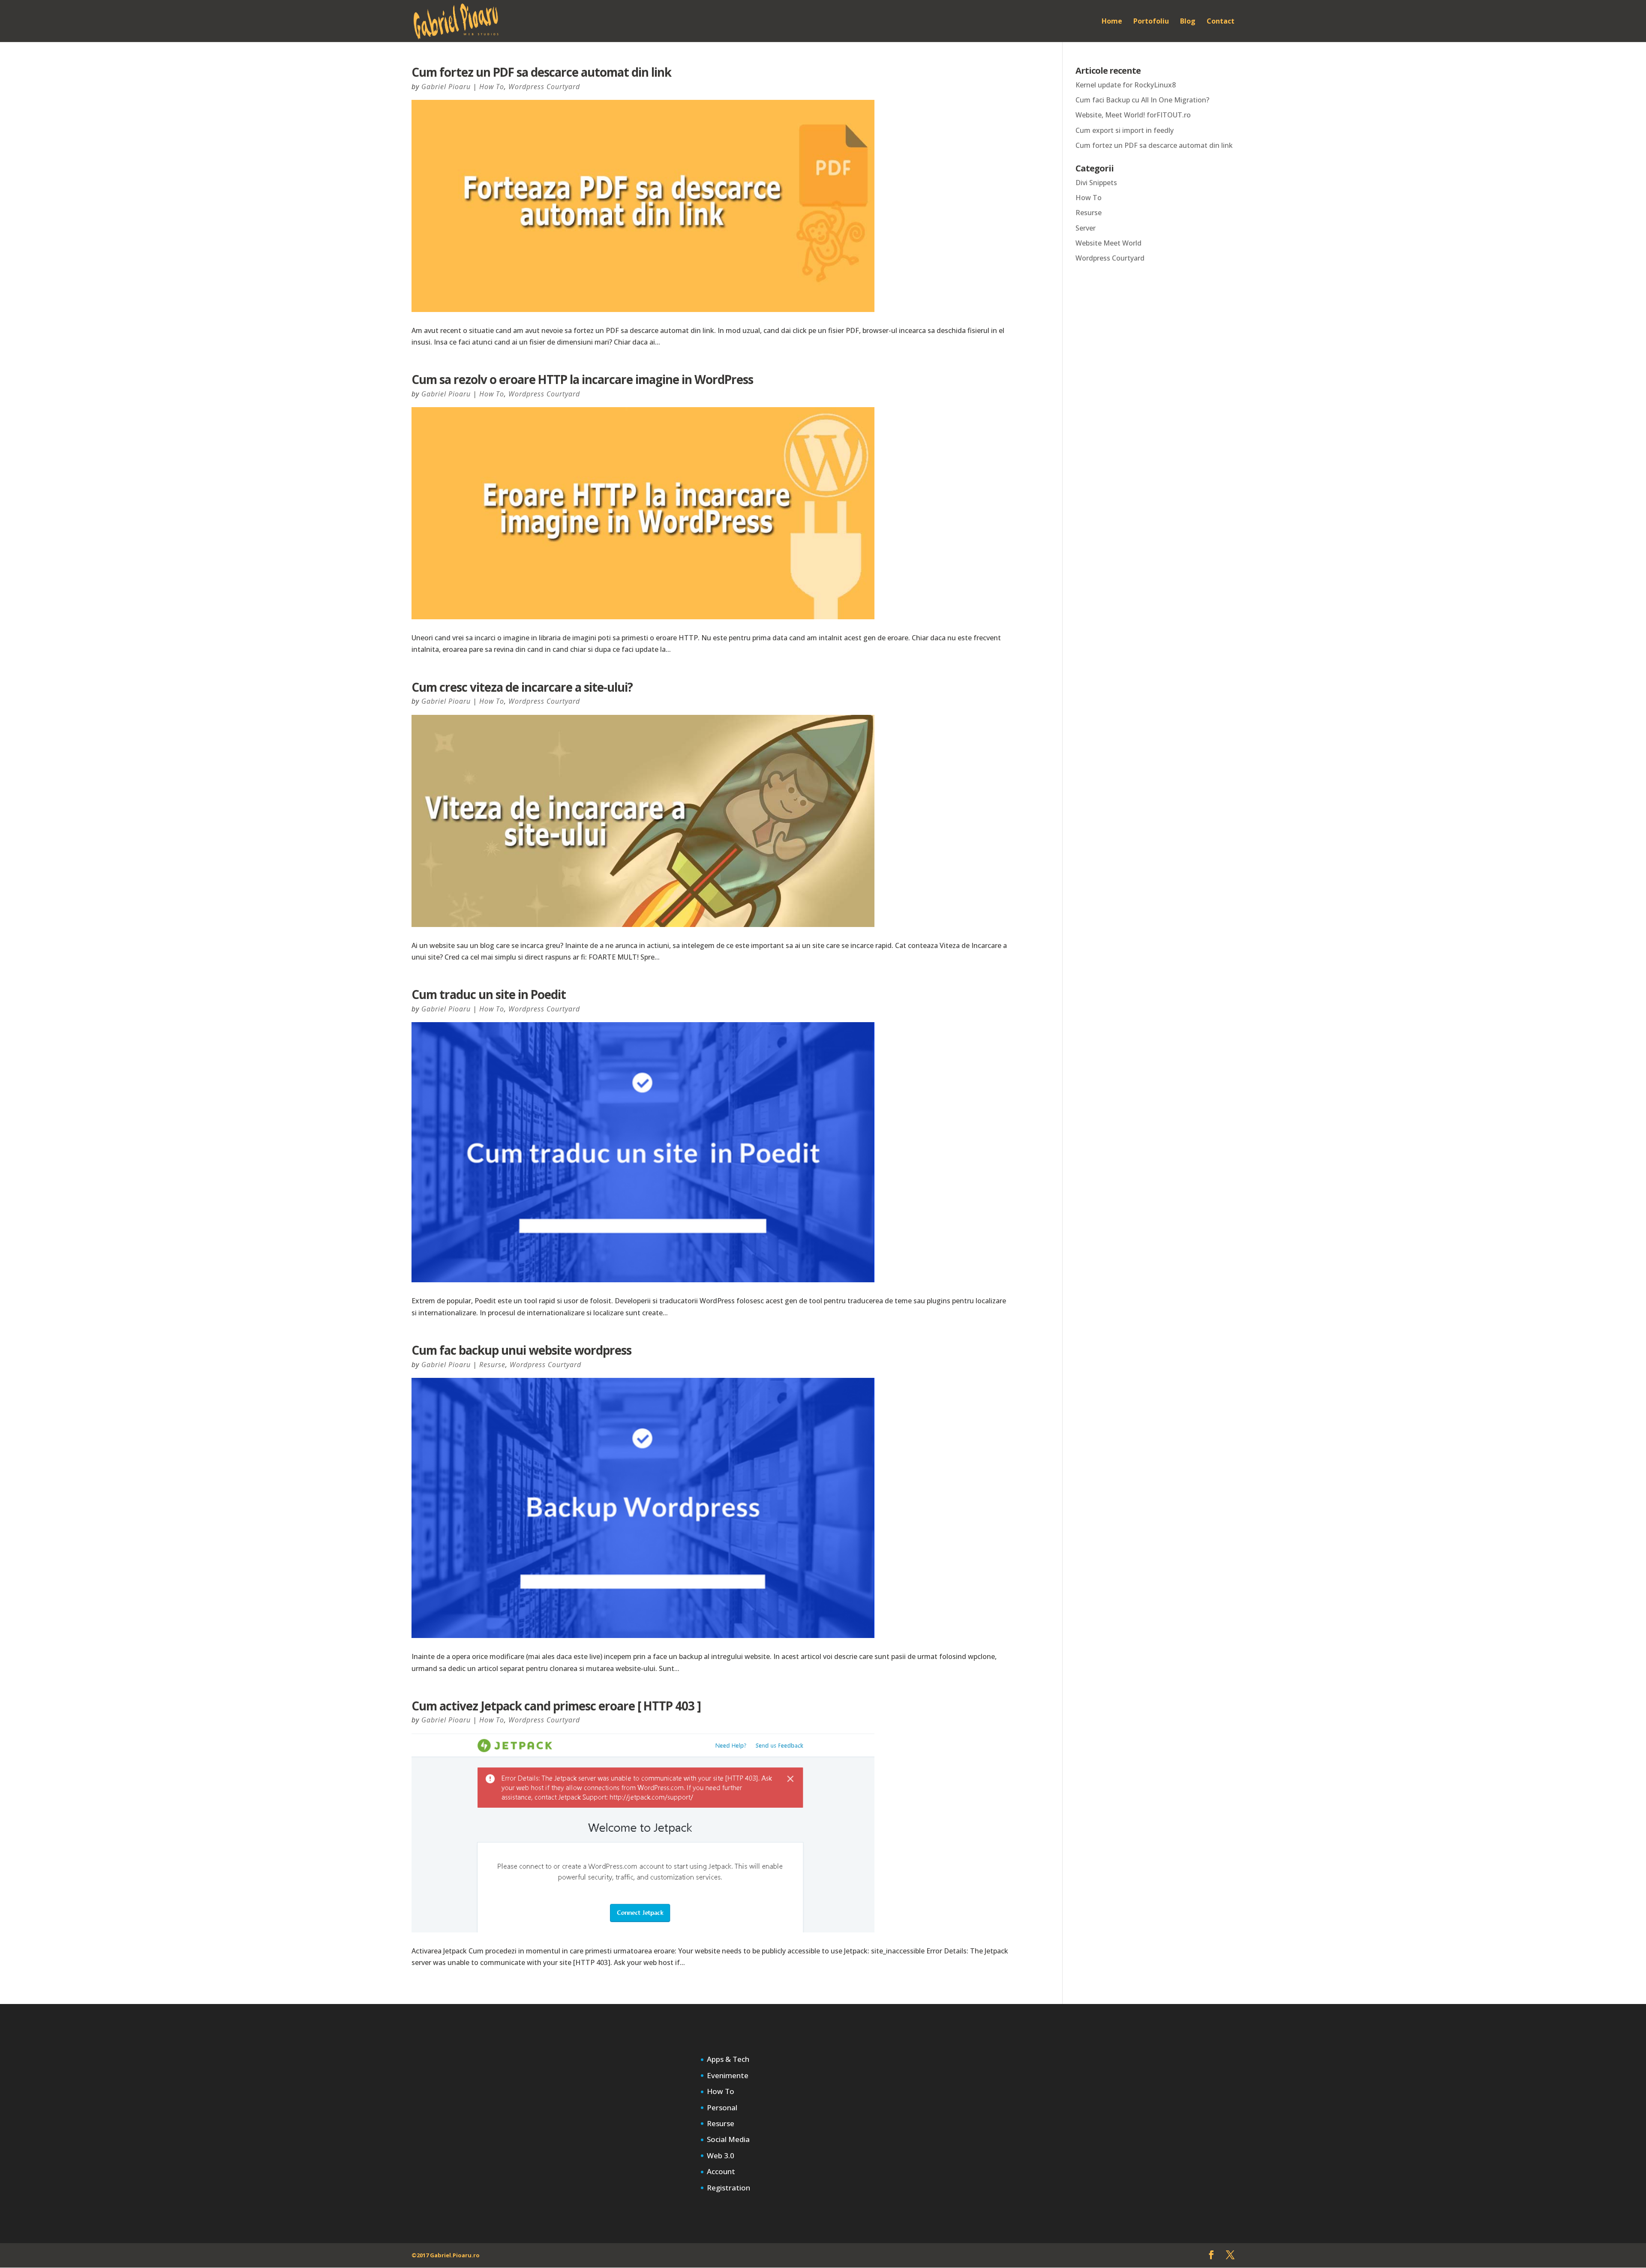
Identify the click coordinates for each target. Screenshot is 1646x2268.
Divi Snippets (1096, 183)
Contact (1221, 22)
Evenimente (728, 2075)
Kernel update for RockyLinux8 (1126, 85)
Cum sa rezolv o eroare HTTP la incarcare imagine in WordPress (582, 379)
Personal (722, 2107)
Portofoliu (1151, 22)
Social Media (728, 2139)
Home (1112, 22)
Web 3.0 (721, 2155)
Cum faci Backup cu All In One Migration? (1142, 100)
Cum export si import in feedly (1125, 130)
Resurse (492, 1365)
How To (492, 87)
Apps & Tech (728, 2059)
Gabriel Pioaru (446, 87)
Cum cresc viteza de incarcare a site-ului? (522, 687)
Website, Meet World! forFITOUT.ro (1133, 115)
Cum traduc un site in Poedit (489, 994)
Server (1086, 228)
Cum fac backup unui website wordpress (521, 1350)
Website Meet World (1108, 243)
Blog (1188, 22)
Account (721, 2171)
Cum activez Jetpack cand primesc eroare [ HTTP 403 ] (556, 1706)
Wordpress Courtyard (544, 87)
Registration (728, 2188)
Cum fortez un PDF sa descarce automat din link (541, 72)
